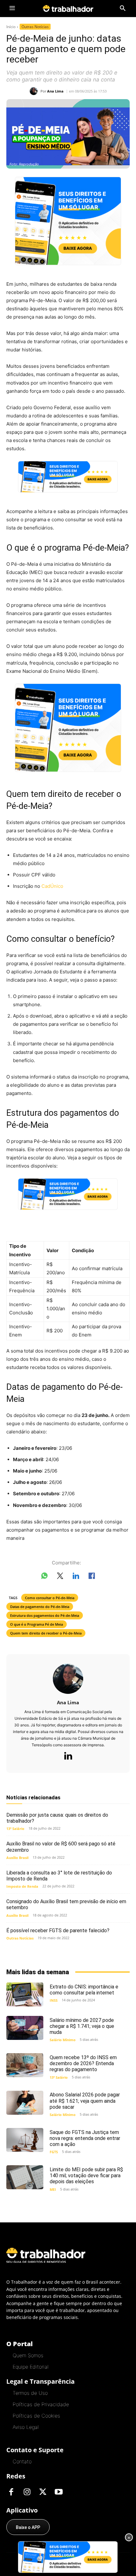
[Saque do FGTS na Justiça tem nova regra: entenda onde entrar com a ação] (25, 2140)
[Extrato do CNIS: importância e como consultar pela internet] (25, 1994)
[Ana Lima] (35, 91)
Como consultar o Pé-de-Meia (50, 1598)
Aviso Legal (26, 2427)
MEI (53, 2189)
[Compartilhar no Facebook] (92, 1577)
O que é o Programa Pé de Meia (37, 1624)
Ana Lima (55, 91)
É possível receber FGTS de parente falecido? (58, 1931)
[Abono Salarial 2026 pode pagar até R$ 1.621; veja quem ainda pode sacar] (25, 2103)
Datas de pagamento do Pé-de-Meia (40, 1607)
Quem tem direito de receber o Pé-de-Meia (46, 1633)
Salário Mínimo (63, 2040)
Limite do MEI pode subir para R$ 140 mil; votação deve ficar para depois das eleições (86, 2176)
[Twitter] (43, 2492)
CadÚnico (52, 886)
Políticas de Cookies (36, 2416)
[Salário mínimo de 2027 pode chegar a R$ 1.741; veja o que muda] (25, 2028)
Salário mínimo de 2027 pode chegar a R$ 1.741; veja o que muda (82, 2026)
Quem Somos (28, 2355)
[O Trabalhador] (68, 8)
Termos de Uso (30, 2393)
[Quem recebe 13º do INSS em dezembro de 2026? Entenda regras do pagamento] (25, 2065)
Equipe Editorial (31, 2367)
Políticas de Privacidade (41, 2404)
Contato (22, 2461)
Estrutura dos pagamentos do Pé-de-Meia (45, 1615)
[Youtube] (59, 2492)
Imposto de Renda (22, 1886)
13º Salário (15, 1829)
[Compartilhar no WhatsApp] (44, 1577)
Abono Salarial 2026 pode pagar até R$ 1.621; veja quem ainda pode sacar (85, 2101)
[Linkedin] (68, 1756)
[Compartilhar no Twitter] (60, 1577)
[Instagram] (27, 2492)
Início (11, 27)
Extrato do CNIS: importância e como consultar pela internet (84, 1990)
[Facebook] (11, 2492)
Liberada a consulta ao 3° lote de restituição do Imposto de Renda (59, 1876)
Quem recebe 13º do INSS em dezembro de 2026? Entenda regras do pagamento (83, 2063)
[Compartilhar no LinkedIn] (76, 1577)
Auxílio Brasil (17, 1858)
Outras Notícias (35, 27)
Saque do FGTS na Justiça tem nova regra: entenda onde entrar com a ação (85, 2138)
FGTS (54, 2152)
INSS (54, 2000)
